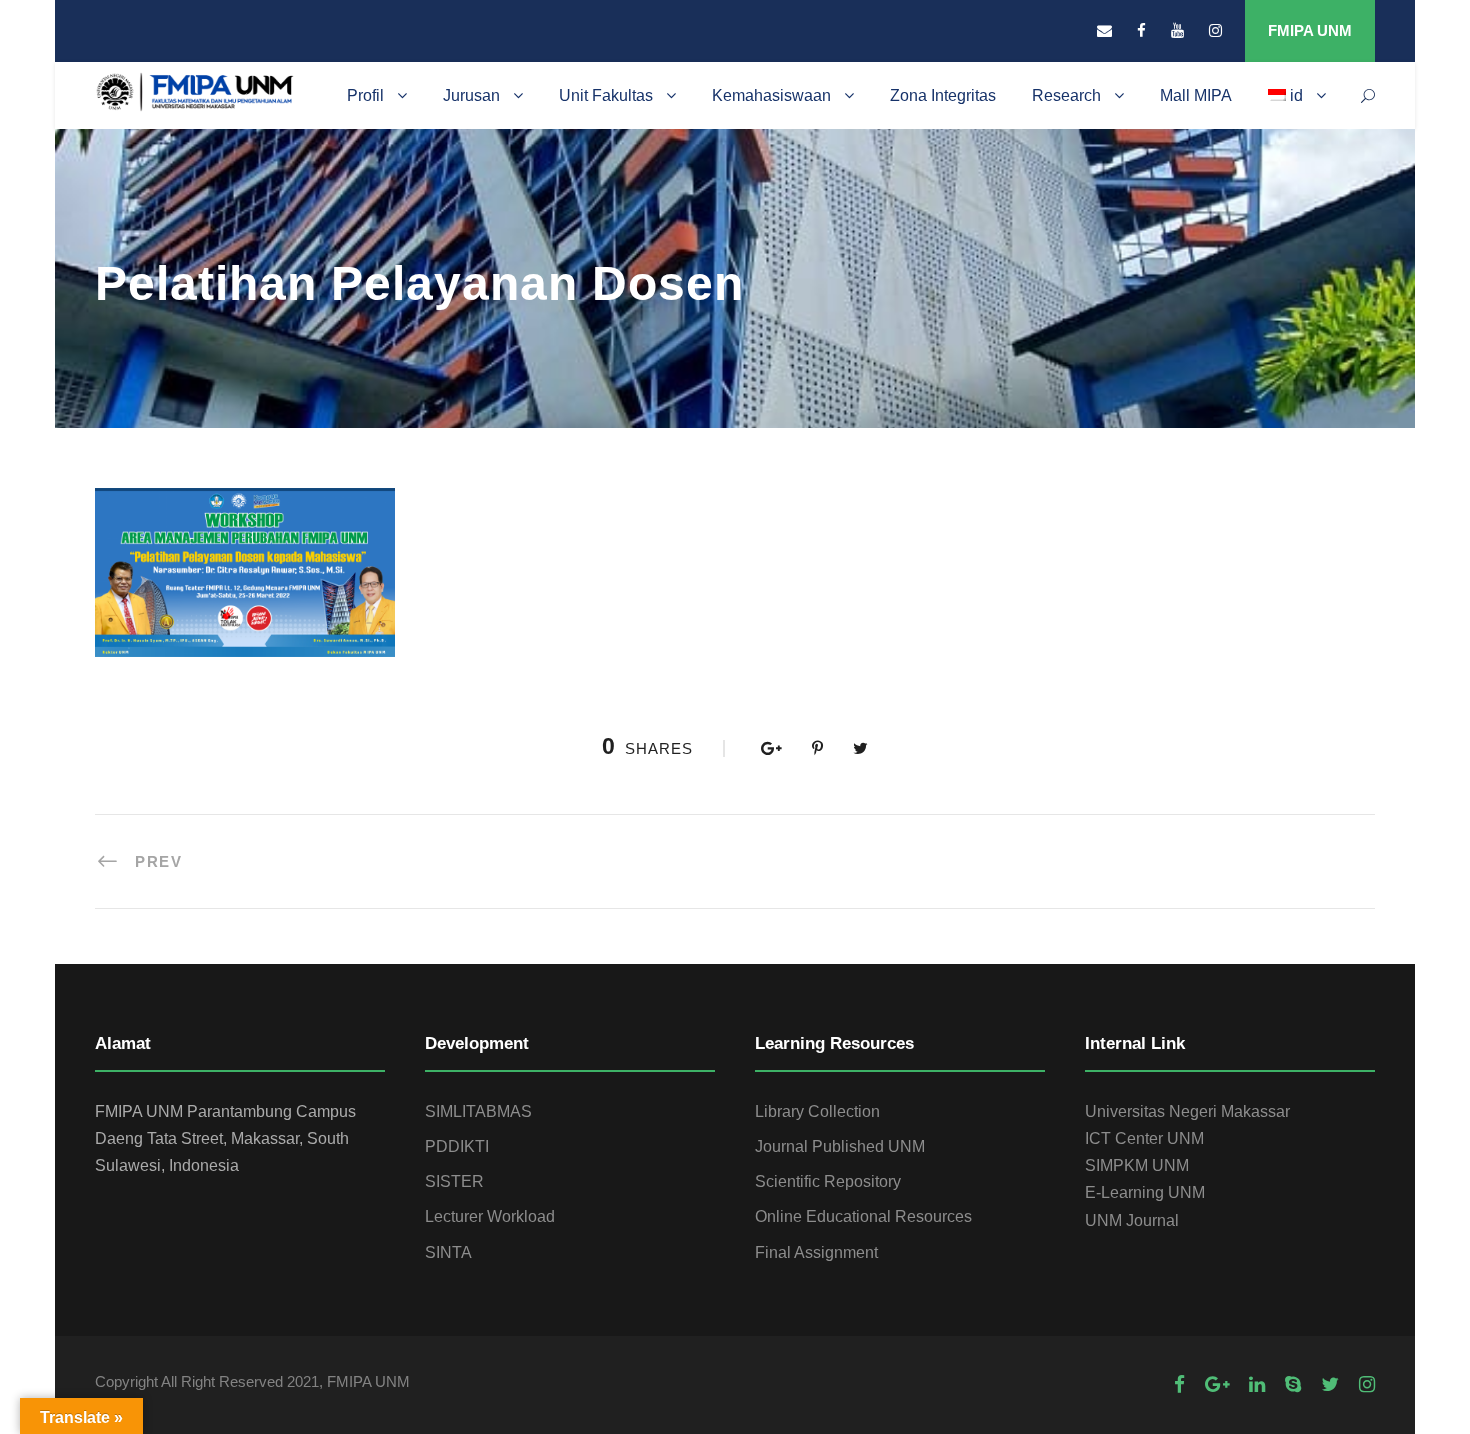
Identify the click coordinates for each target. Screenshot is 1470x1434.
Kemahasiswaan (771, 95)
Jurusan (471, 95)
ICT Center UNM (1144, 1138)
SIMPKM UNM (1137, 1165)
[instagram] (1215, 30)
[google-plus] (1217, 1384)
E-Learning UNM (1145, 1192)
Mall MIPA (1196, 95)
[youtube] (1177, 30)
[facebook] (1141, 30)
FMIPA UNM (1310, 30)
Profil (365, 95)
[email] (1104, 30)
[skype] (1293, 1384)
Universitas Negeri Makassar (1187, 1111)
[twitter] (1330, 1384)
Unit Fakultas (606, 95)
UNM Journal (1132, 1220)
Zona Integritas (943, 95)
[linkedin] (1257, 1384)
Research (1066, 95)
